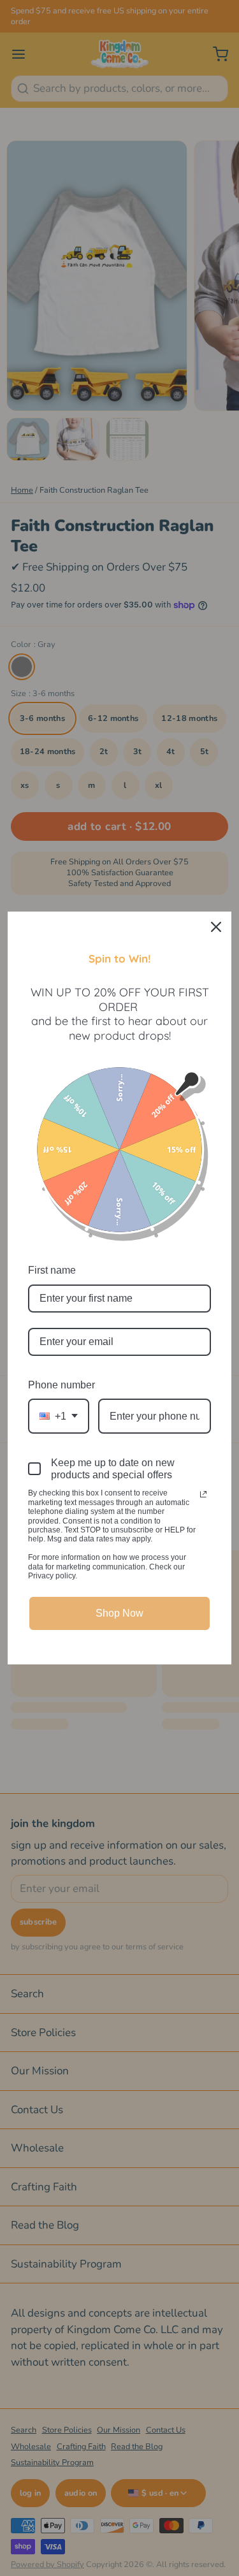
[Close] (216, 927)
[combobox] (59, 1416)
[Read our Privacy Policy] (203, 1494)
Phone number (62, 1385)
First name (52, 1270)
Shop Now (119, 1613)
